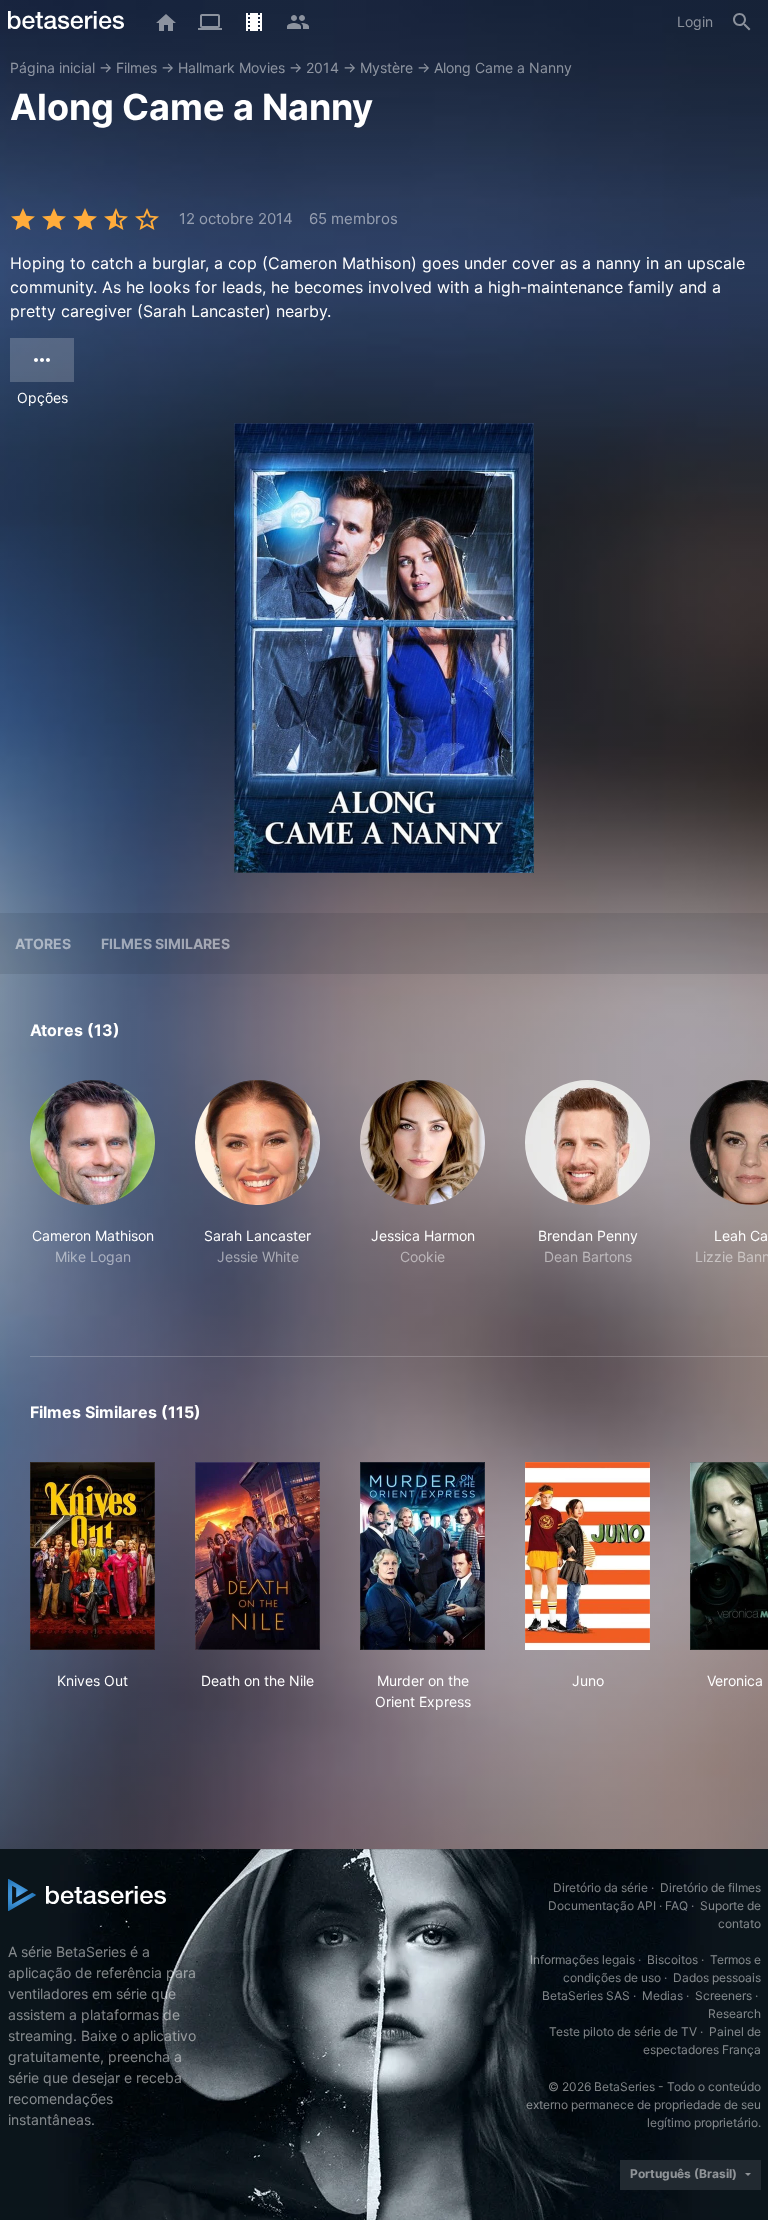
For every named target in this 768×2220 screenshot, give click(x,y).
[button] (92, 1194)
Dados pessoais (717, 1977)
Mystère (386, 67)
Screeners (723, 1995)
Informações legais (582, 1959)
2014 (322, 67)
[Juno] (587, 1556)
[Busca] (742, 22)
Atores (43, 943)
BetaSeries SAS (586, 1995)
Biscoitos (672, 1959)
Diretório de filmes (710, 1887)
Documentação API (602, 1905)
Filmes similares (165, 943)
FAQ (676, 1905)
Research (734, 2013)
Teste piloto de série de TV (623, 2031)
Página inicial (52, 67)
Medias (662, 1995)
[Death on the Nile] (257, 1556)
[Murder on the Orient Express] (422, 1556)
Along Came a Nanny (503, 67)
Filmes (136, 67)
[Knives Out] (92, 1556)
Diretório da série (600, 1887)
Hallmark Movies (231, 67)
